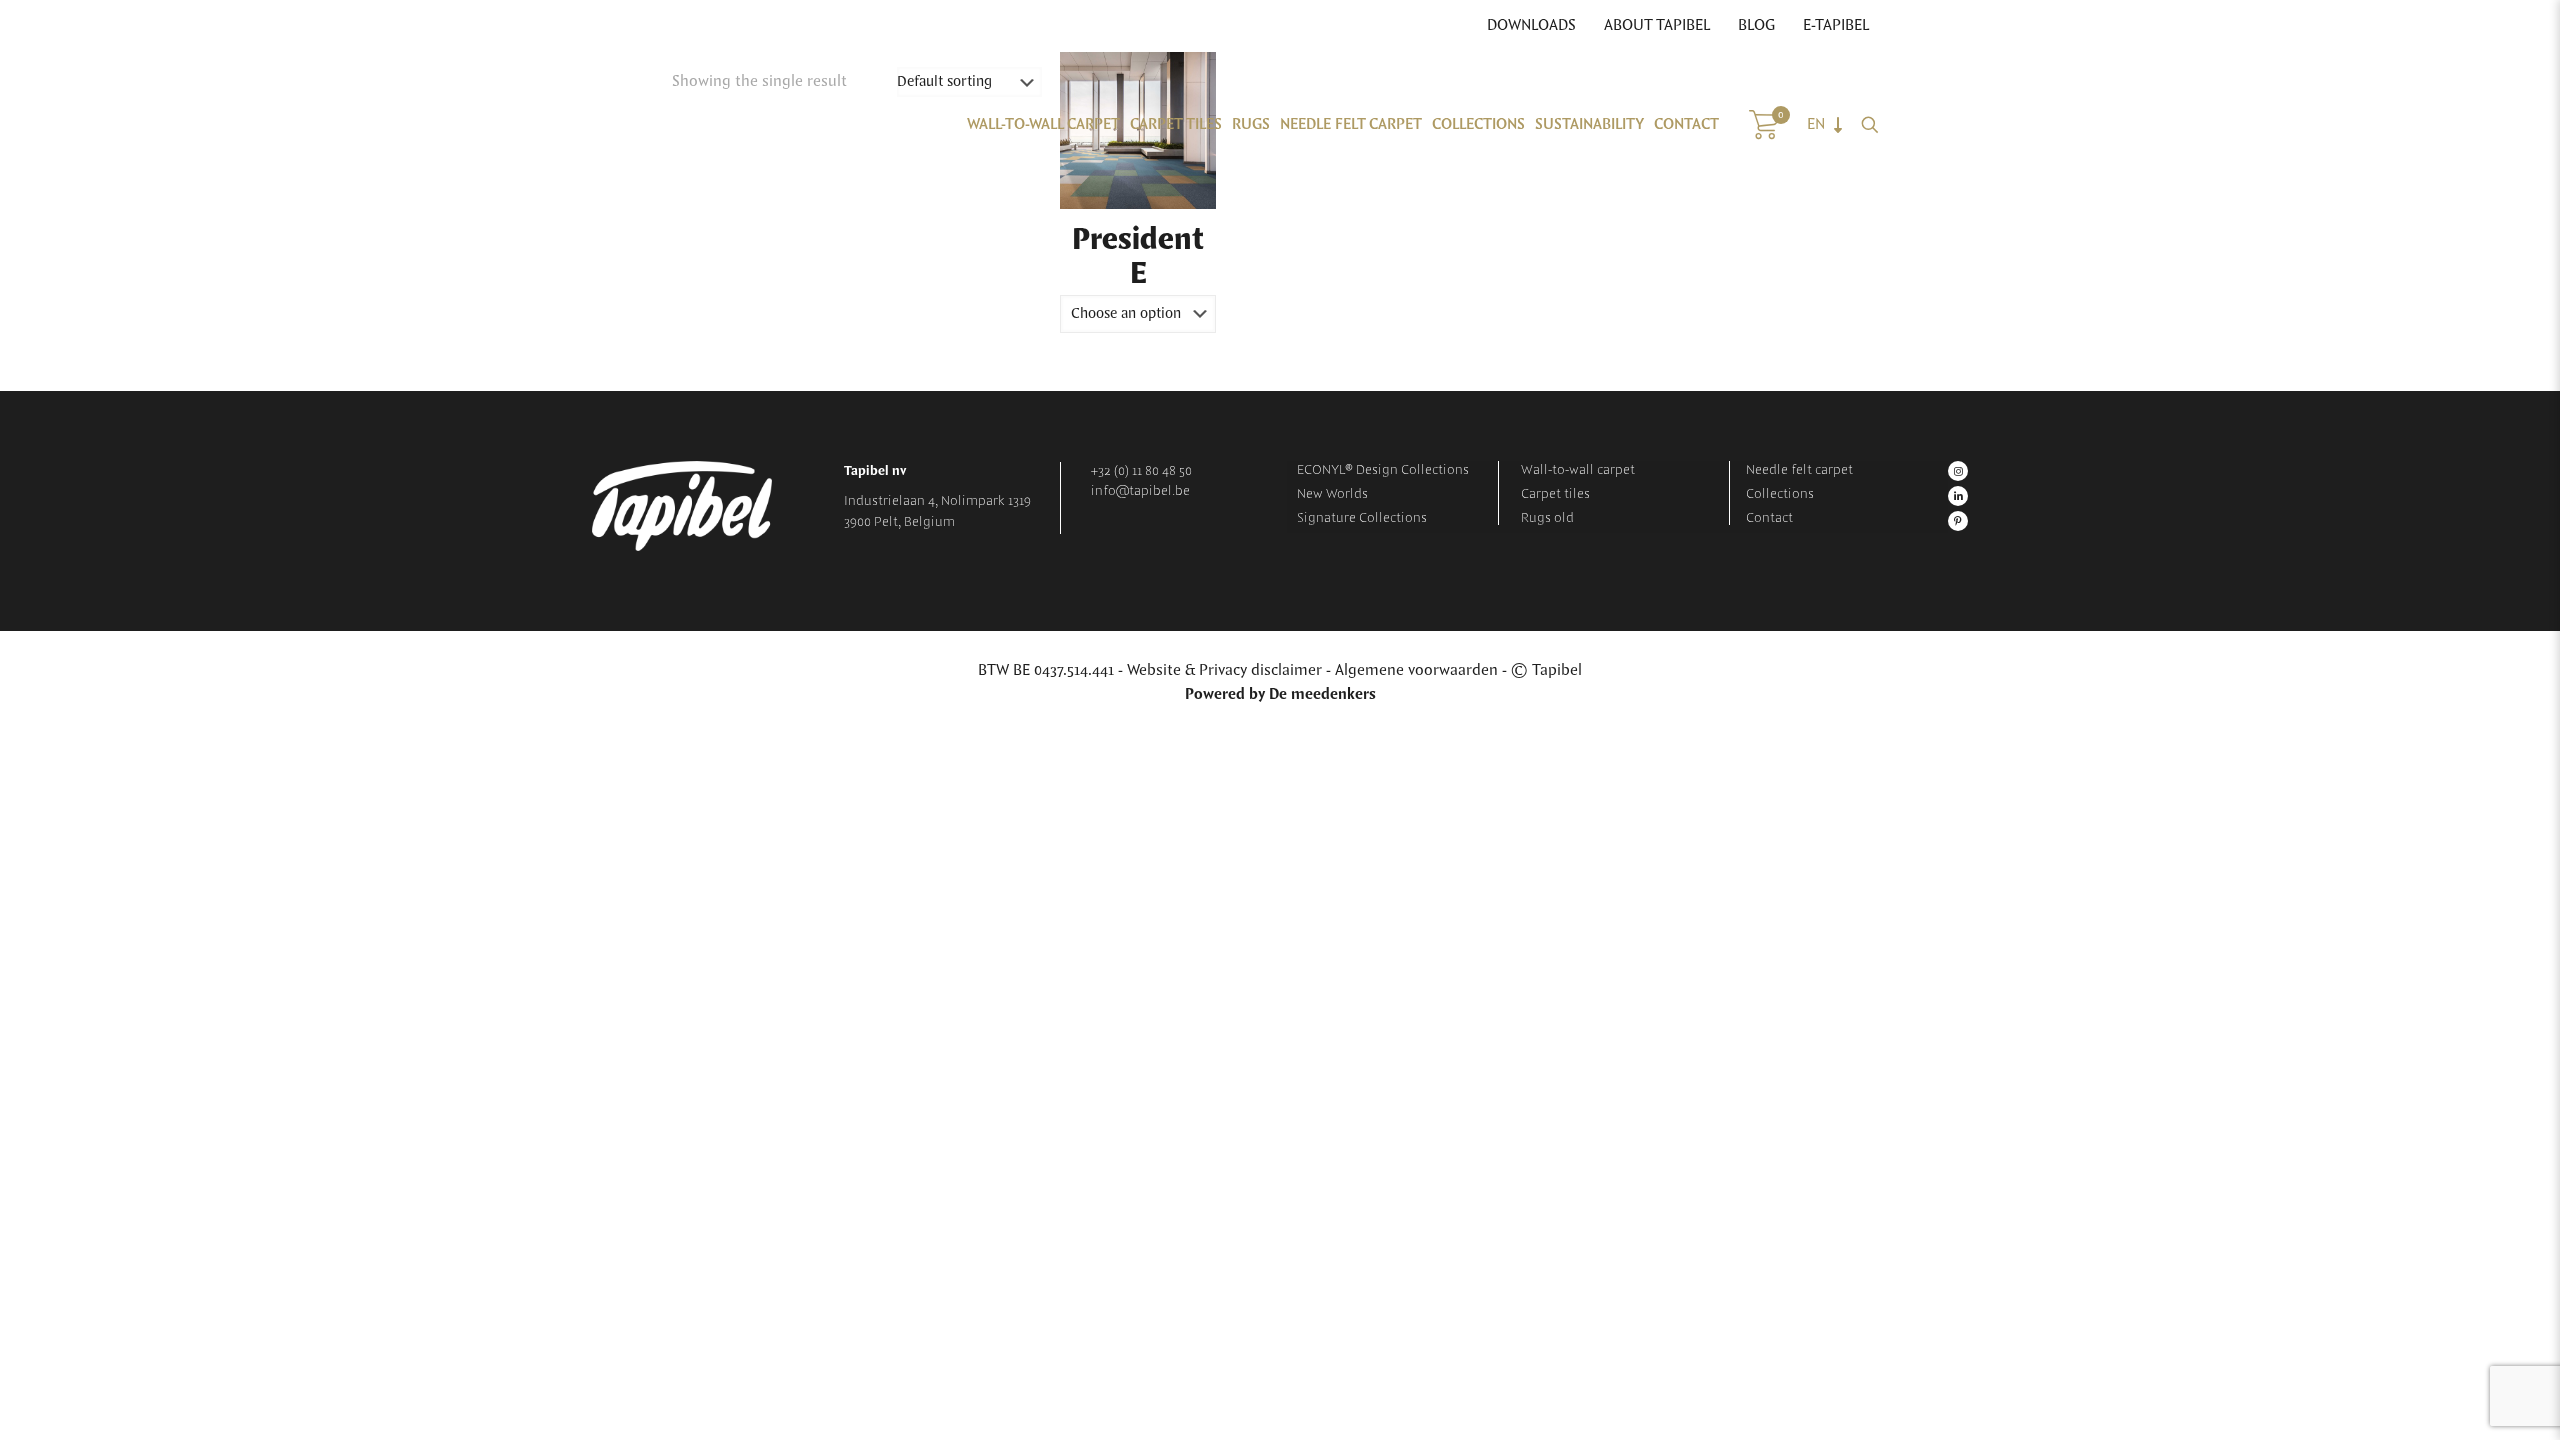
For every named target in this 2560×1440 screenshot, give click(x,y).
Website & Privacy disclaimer (1224, 670)
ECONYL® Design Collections (1383, 470)
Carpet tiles (1555, 494)
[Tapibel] (732, 125)
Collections (1780, 494)
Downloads (1531, 26)
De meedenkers (1322, 694)
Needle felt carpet (1799, 470)
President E (1138, 257)
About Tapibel (1657, 26)
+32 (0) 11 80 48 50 (1141, 471)
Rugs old (1547, 518)
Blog (1756, 26)
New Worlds (1332, 494)
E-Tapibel (1836, 26)
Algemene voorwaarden (1416, 670)
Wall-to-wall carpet (1578, 470)
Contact (1769, 518)
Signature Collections (1362, 518)
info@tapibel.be (1140, 491)
